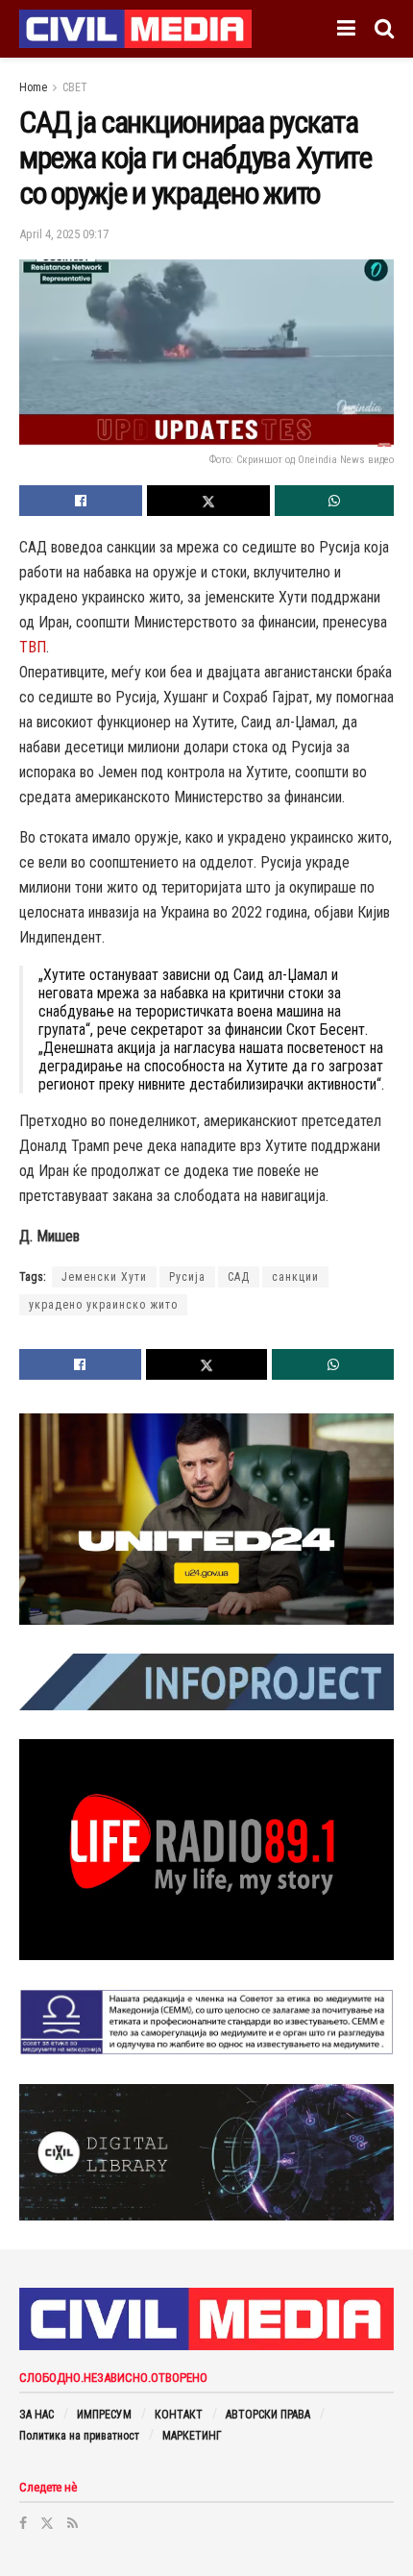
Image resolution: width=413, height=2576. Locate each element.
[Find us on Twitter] (47, 2523)
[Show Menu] (346, 29)
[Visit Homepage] (135, 29)
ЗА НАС (36, 2415)
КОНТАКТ (179, 2415)
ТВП (33, 647)
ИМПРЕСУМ (104, 2415)
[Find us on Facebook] (23, 2523)
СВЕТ (75, 87)
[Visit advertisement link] (206, 1519)
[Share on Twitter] (208, 501)
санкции (295, 1277)
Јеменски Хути (104, 1277)
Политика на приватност (79, 2436)
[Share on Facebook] (81, 501)
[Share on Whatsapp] (334, 501)
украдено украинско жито (103, 1305)
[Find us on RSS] (73, 2523)
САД (239, 1277)
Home (33, 87)
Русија (187, 1277)
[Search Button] (384, 29)
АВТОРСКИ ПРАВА (268, 2415)
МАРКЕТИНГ (192, 2436)
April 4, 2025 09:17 (64, 234)
